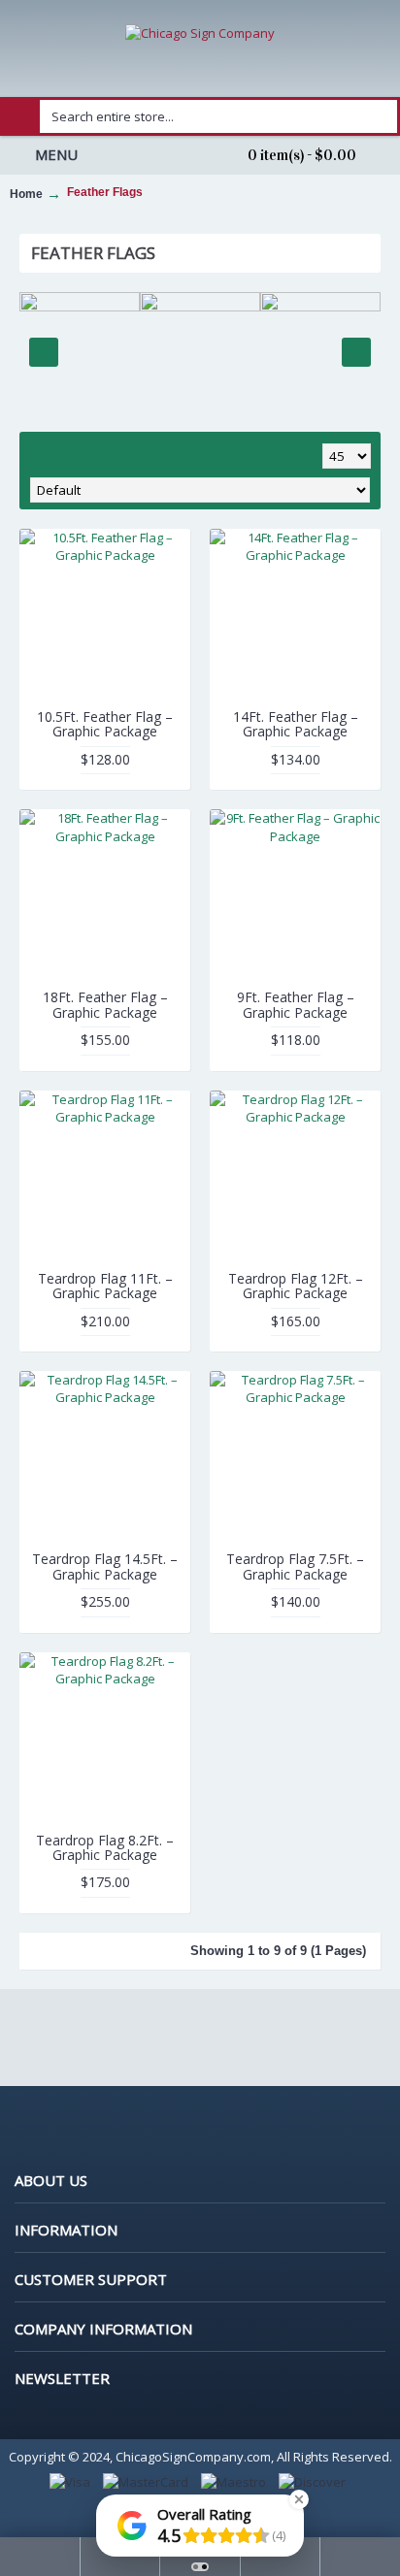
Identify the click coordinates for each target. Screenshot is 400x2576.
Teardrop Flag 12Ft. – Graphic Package (296, 1286)
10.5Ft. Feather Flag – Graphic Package (105, 724)
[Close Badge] (299, 2499)
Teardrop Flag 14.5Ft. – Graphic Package (105, 1566)
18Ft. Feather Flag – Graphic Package (105, 1004)
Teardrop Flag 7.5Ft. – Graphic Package (295, 1566)
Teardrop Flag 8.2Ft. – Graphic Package (105, 1847)
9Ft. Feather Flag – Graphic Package (296, 1004)
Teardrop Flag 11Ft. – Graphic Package (105, 1286)
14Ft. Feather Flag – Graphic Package (296, 724)
